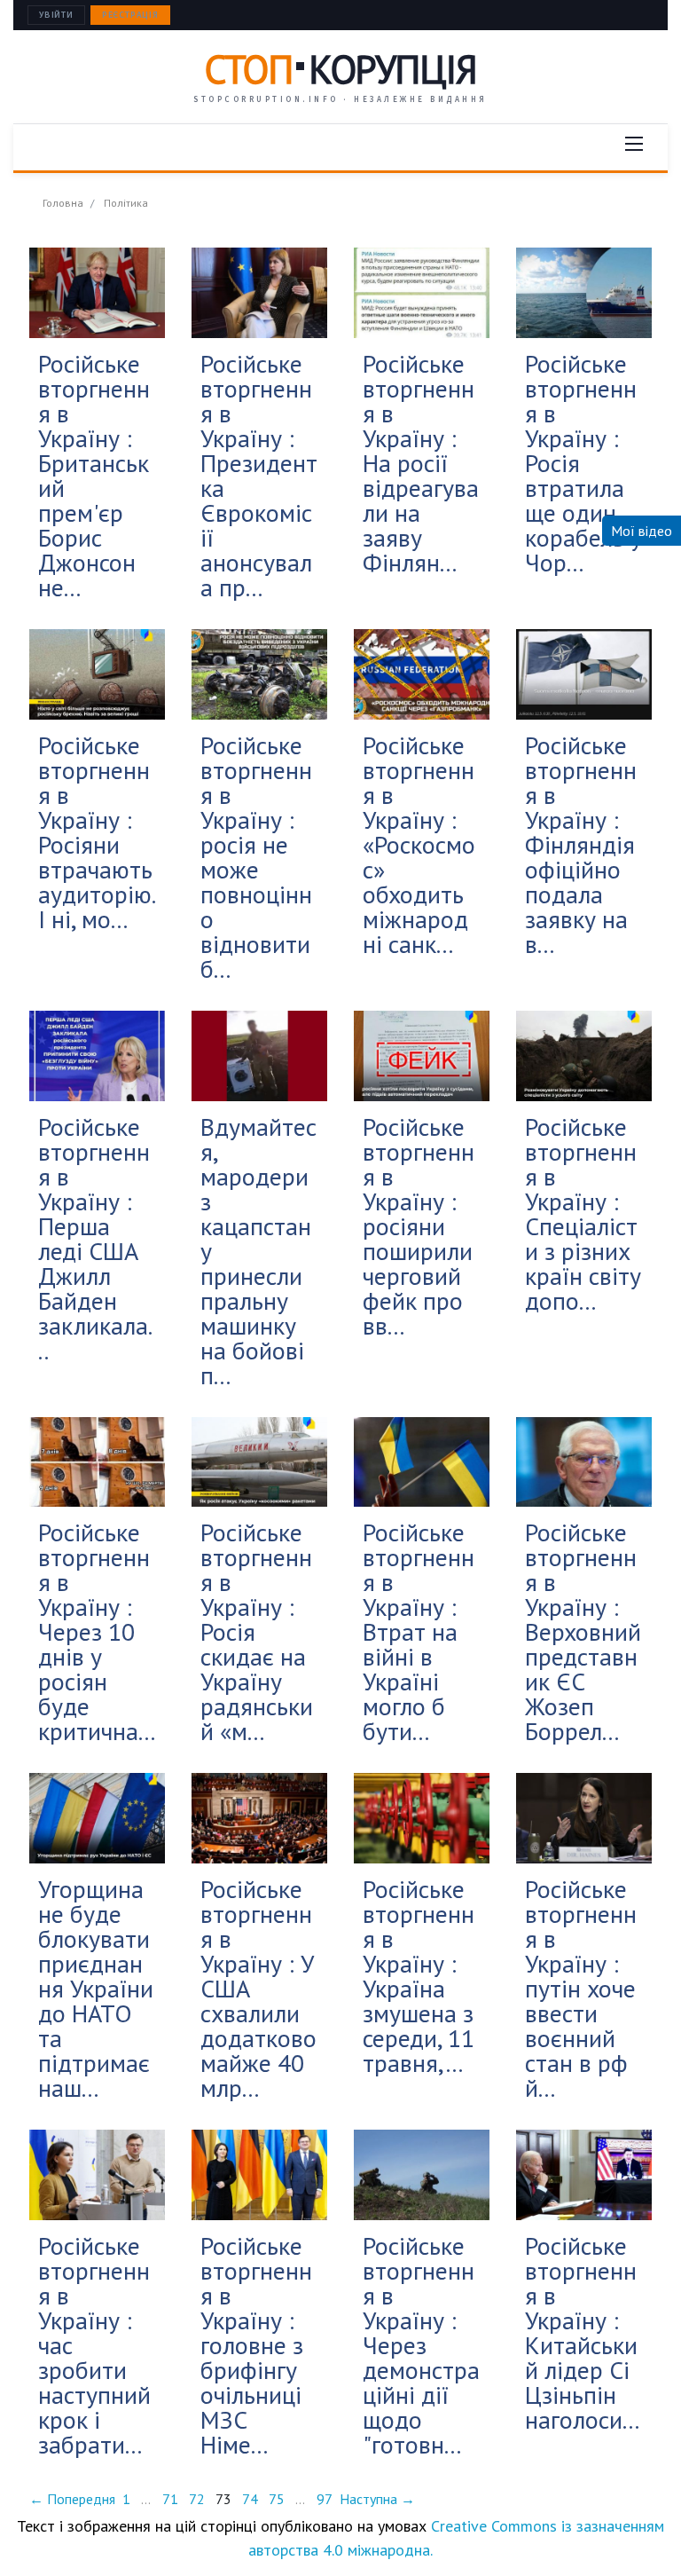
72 (197, 2499)
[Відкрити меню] (634, 144)
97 (325, 2499)
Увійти (56, 15)
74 (250, 2499)
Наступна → (377, 2499)
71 (170, 2499)
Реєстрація (130, 15)
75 (277, 2499)
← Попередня (72, 2499)
